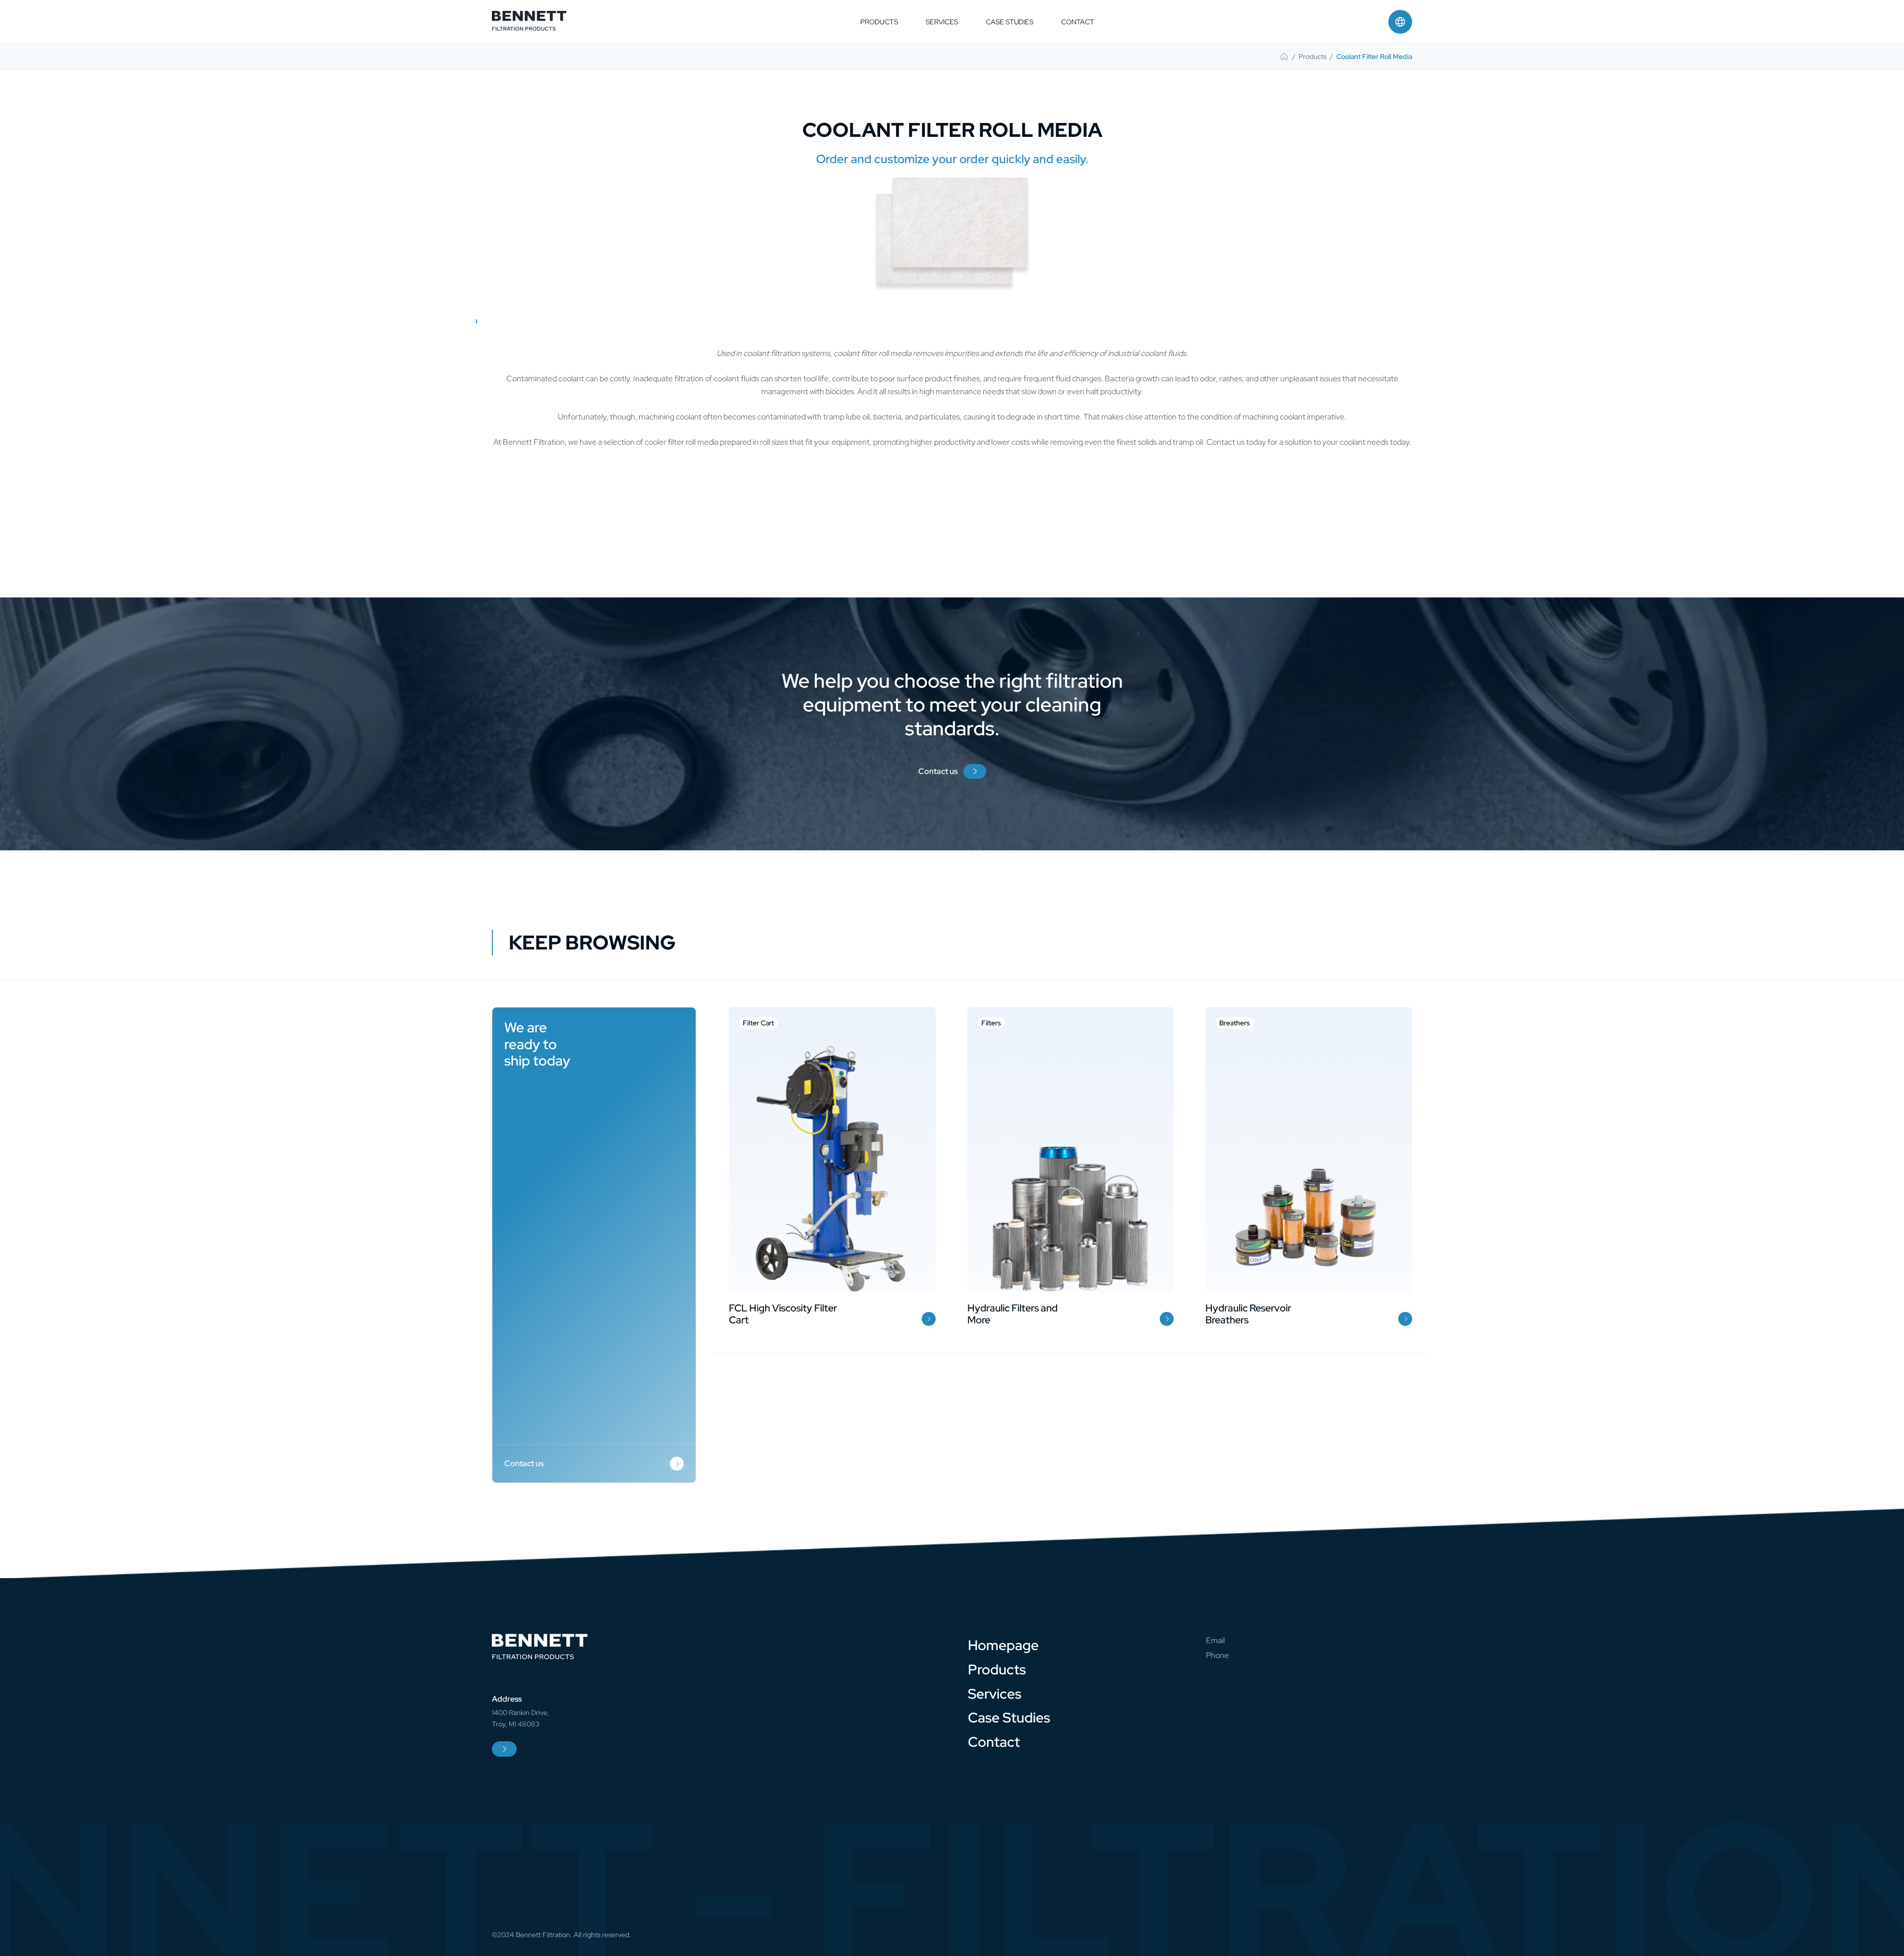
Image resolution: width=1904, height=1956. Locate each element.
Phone (1217, 1655)
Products (997, 1669)
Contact (994, 1742)
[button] (1400, 22)
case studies (1010, 22)
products (879, 22)
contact (1077, 22)
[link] (1284, 57)
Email (1215, 1640)
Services (995, 1694)
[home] (529, 22)
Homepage (1003, 1645)
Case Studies (1009, 1718)
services (942, 22)
